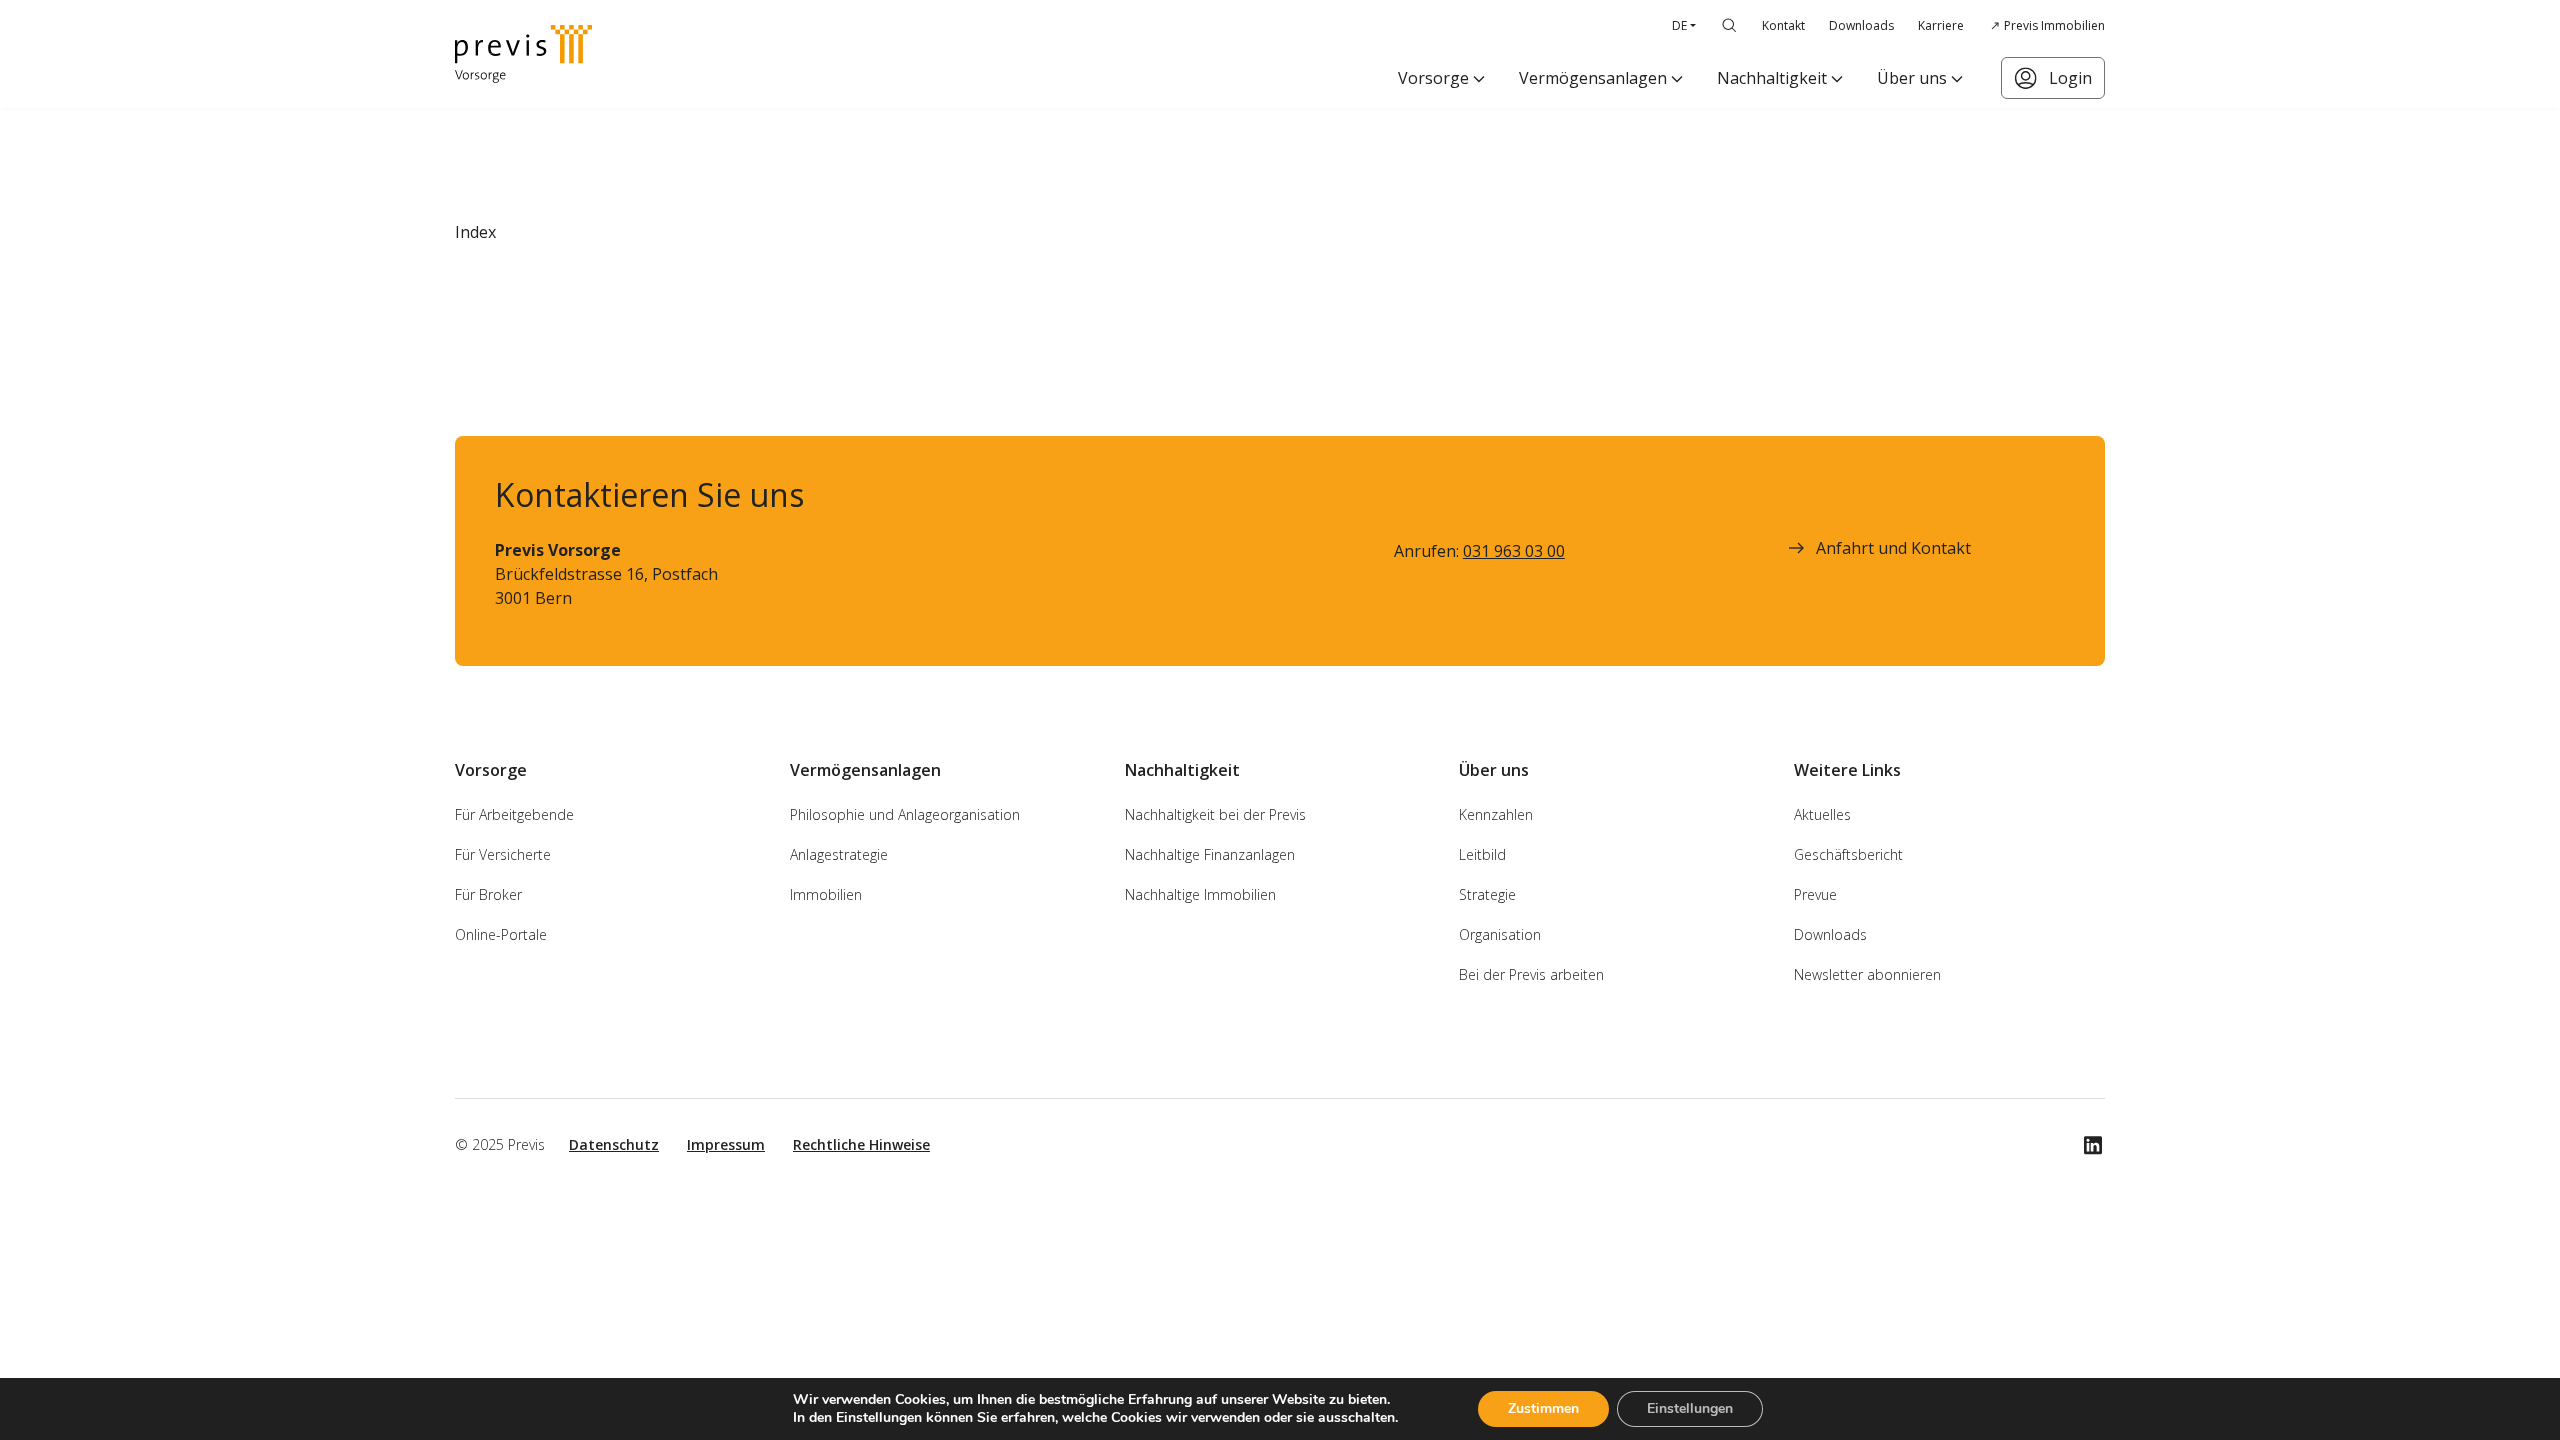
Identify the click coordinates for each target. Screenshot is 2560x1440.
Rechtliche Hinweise (861, 1144)
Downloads (1861, 25)
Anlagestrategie (839, 854)
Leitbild (1482, 854)
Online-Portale (501, 934)
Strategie (1487, 894)
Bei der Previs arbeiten (1531, 974)
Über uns (1912, 78)
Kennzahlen (1496, 814)
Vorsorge (1433, 78)
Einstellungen (1690, 1408)
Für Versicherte (503, 854)
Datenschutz (614, 1144)
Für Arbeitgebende (514, 814)
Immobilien (826, 894)
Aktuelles (1822, 814)
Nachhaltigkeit (1772, 78)
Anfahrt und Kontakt (1893, 548)
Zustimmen (1543, 1408)
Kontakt (1783, 25)
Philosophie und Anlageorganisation (905, 814)
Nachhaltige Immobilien (1200, 894)
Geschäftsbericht (1848, 854)
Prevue (1815, 894)
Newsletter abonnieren (1867, 974)
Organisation (1500, 934)
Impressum (726, 1144)
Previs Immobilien (2054, 25)
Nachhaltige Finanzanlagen (1210, 854)
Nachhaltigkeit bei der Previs (1215, 814)
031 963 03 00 (1514, 551)
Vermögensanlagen (1593, 78)
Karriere (1941, 25)
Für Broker (488, 894)
